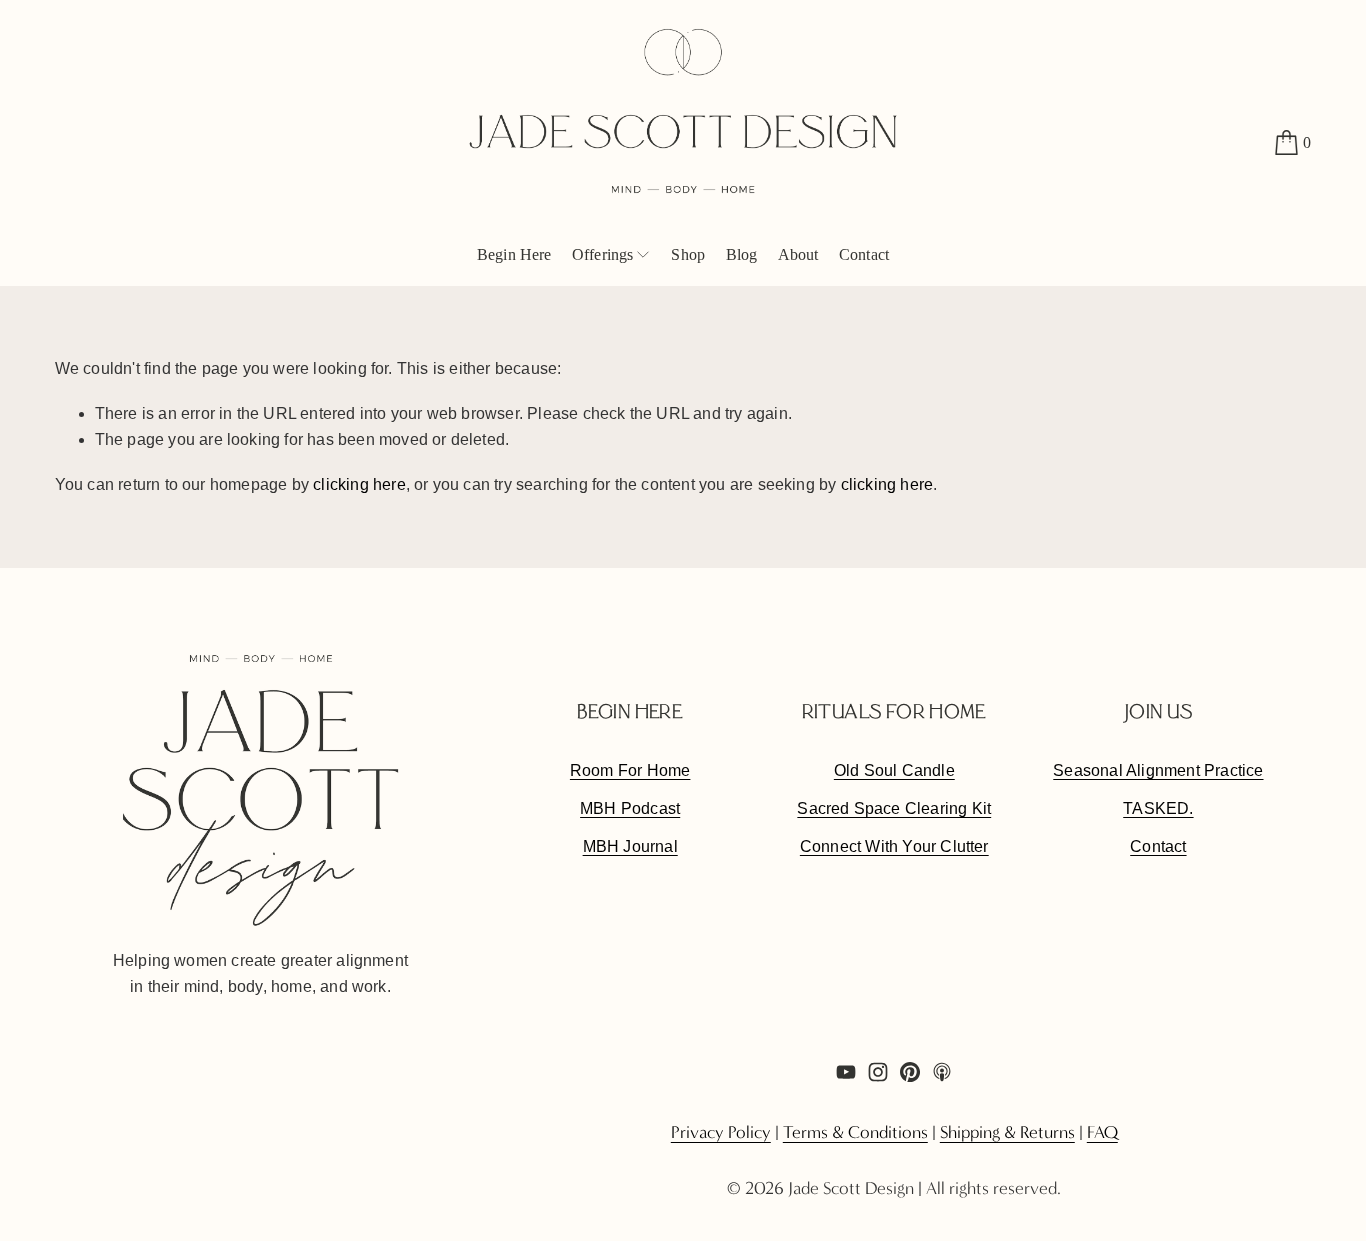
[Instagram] (878, 1072)
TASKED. (1158, 808)
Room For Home (630, 770)
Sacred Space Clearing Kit (894, 808)
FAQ (1102, 1133)
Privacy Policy (721, 1133)
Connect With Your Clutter (894, 846)
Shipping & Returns (1007, 1133)
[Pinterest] (910, 1072)
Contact (864, 254)
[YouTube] (846, 1072)
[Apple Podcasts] (942, 1072)
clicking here (359, 484)
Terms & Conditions (855, 1133)
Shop (688, 254)
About (798, 254)
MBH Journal (630, 846)
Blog (742, 254)
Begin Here (514, 254)
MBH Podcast (630, 808)
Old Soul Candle (894, 770)
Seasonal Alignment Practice (1158, 770)
